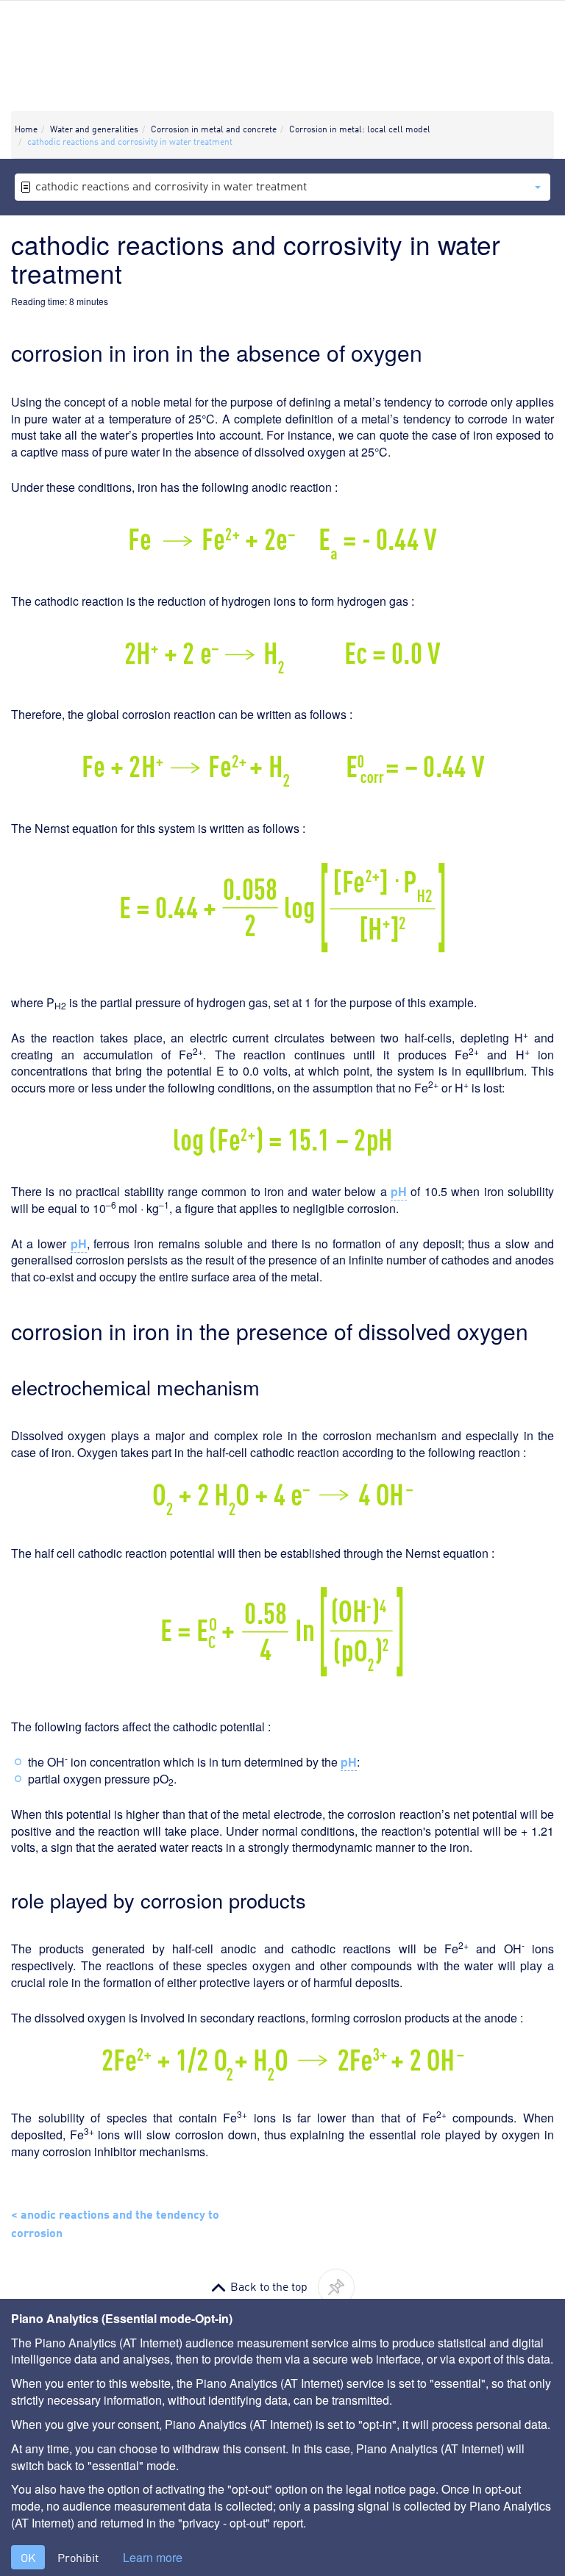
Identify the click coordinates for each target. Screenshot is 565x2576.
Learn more (153, 2558)
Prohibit (78, 2557)
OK (28, 2557)
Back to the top (269, 2286)
